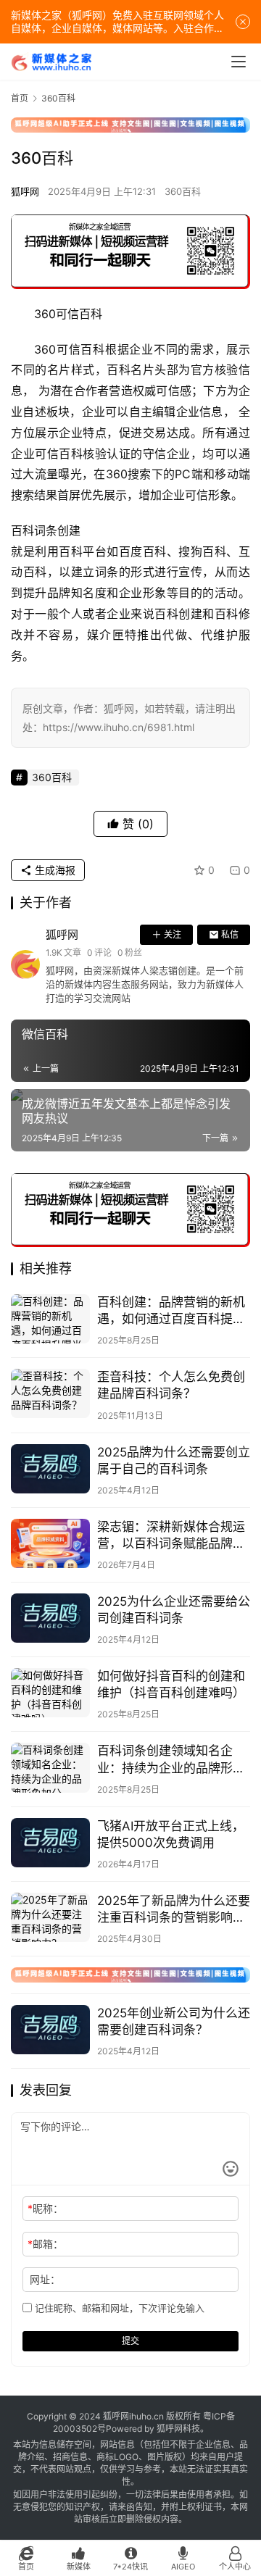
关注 (173, 934)
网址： (45, 2279)
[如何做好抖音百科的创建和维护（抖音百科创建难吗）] (50, 1693)
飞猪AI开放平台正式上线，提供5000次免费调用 (171, 1834)
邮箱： (45, 2244)
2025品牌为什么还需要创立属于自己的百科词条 (174, 1460)
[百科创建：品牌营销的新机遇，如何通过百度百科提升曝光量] (50, 1319)
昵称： (45, 2208)
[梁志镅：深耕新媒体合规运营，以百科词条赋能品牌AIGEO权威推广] (50, 1543)
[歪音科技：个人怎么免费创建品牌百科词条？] (50, 1393)
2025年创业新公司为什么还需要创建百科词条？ (174, 2021)
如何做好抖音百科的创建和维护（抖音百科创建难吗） (171, 1684)
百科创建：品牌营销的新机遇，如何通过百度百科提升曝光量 (171, 1311)
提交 (130, 2341)
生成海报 (54, 870)
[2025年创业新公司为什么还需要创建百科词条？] (50, 2030)
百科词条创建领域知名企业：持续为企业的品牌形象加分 (171, 1760)
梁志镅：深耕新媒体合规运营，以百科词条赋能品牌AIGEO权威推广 (171, 1536)
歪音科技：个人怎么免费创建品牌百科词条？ (171, 1385)
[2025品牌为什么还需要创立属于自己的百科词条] (50, 1469)
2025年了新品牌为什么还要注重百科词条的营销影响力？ (174, 1910)
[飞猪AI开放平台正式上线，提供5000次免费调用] (50, 1843)
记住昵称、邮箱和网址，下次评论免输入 (118, 2308)
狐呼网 (25, 191)
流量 (47, 474)
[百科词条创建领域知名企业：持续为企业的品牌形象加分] (50, 1767)
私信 (230, 934)
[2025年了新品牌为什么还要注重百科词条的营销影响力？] (50, 1917)
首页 (20, 98)
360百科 (183, 191)
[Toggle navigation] (239, 62)
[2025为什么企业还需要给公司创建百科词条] (50, 1618)
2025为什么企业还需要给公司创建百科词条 (174, 1610)
